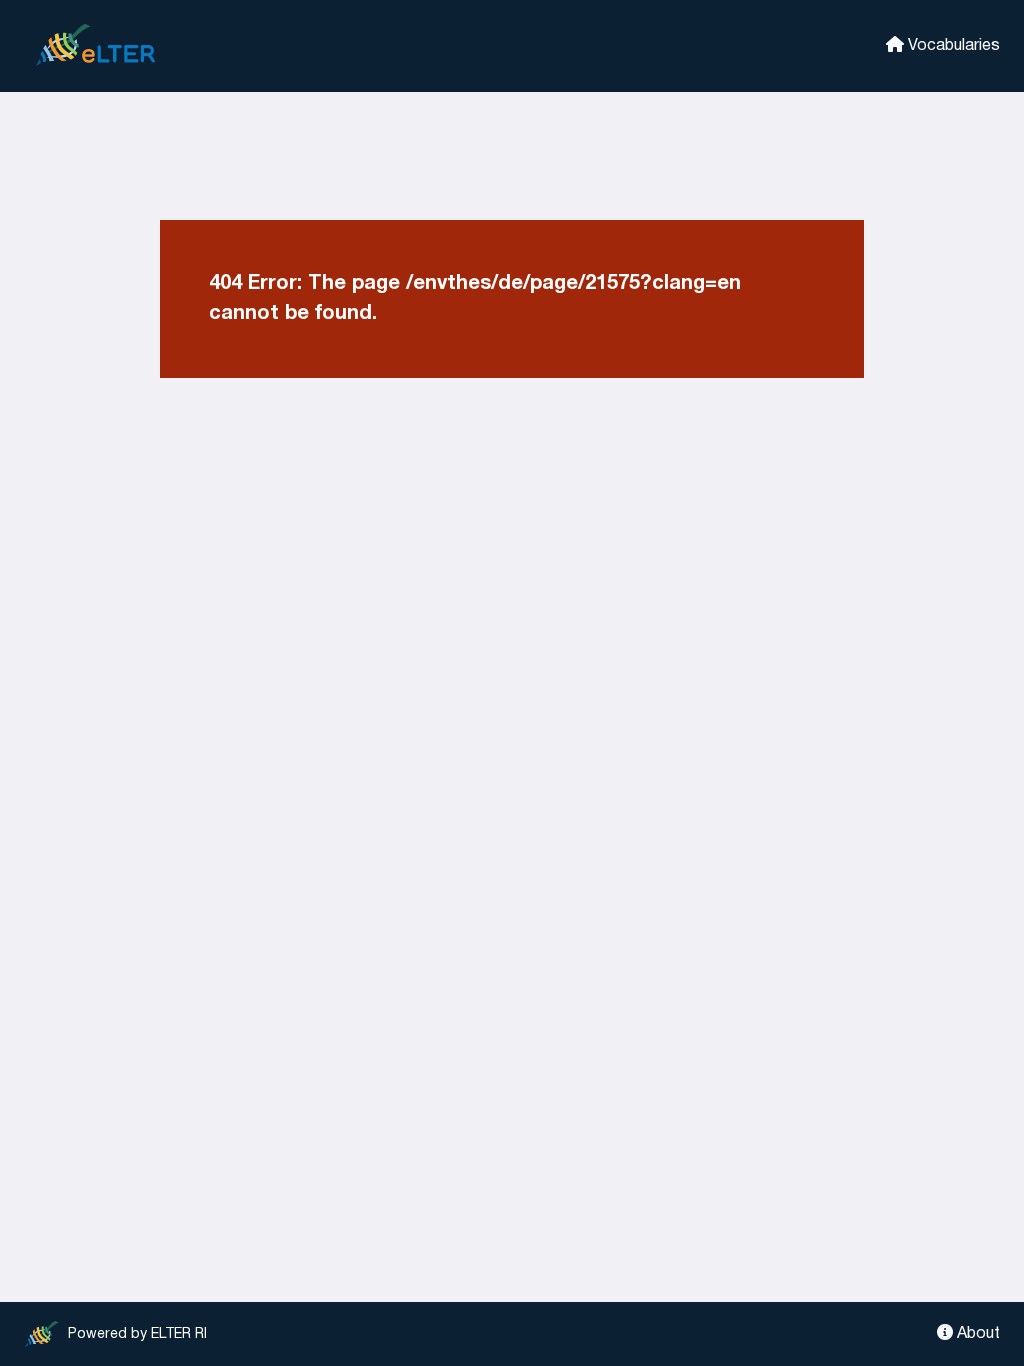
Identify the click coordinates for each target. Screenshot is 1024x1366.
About (976, 1334)
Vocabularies (952, 46)
